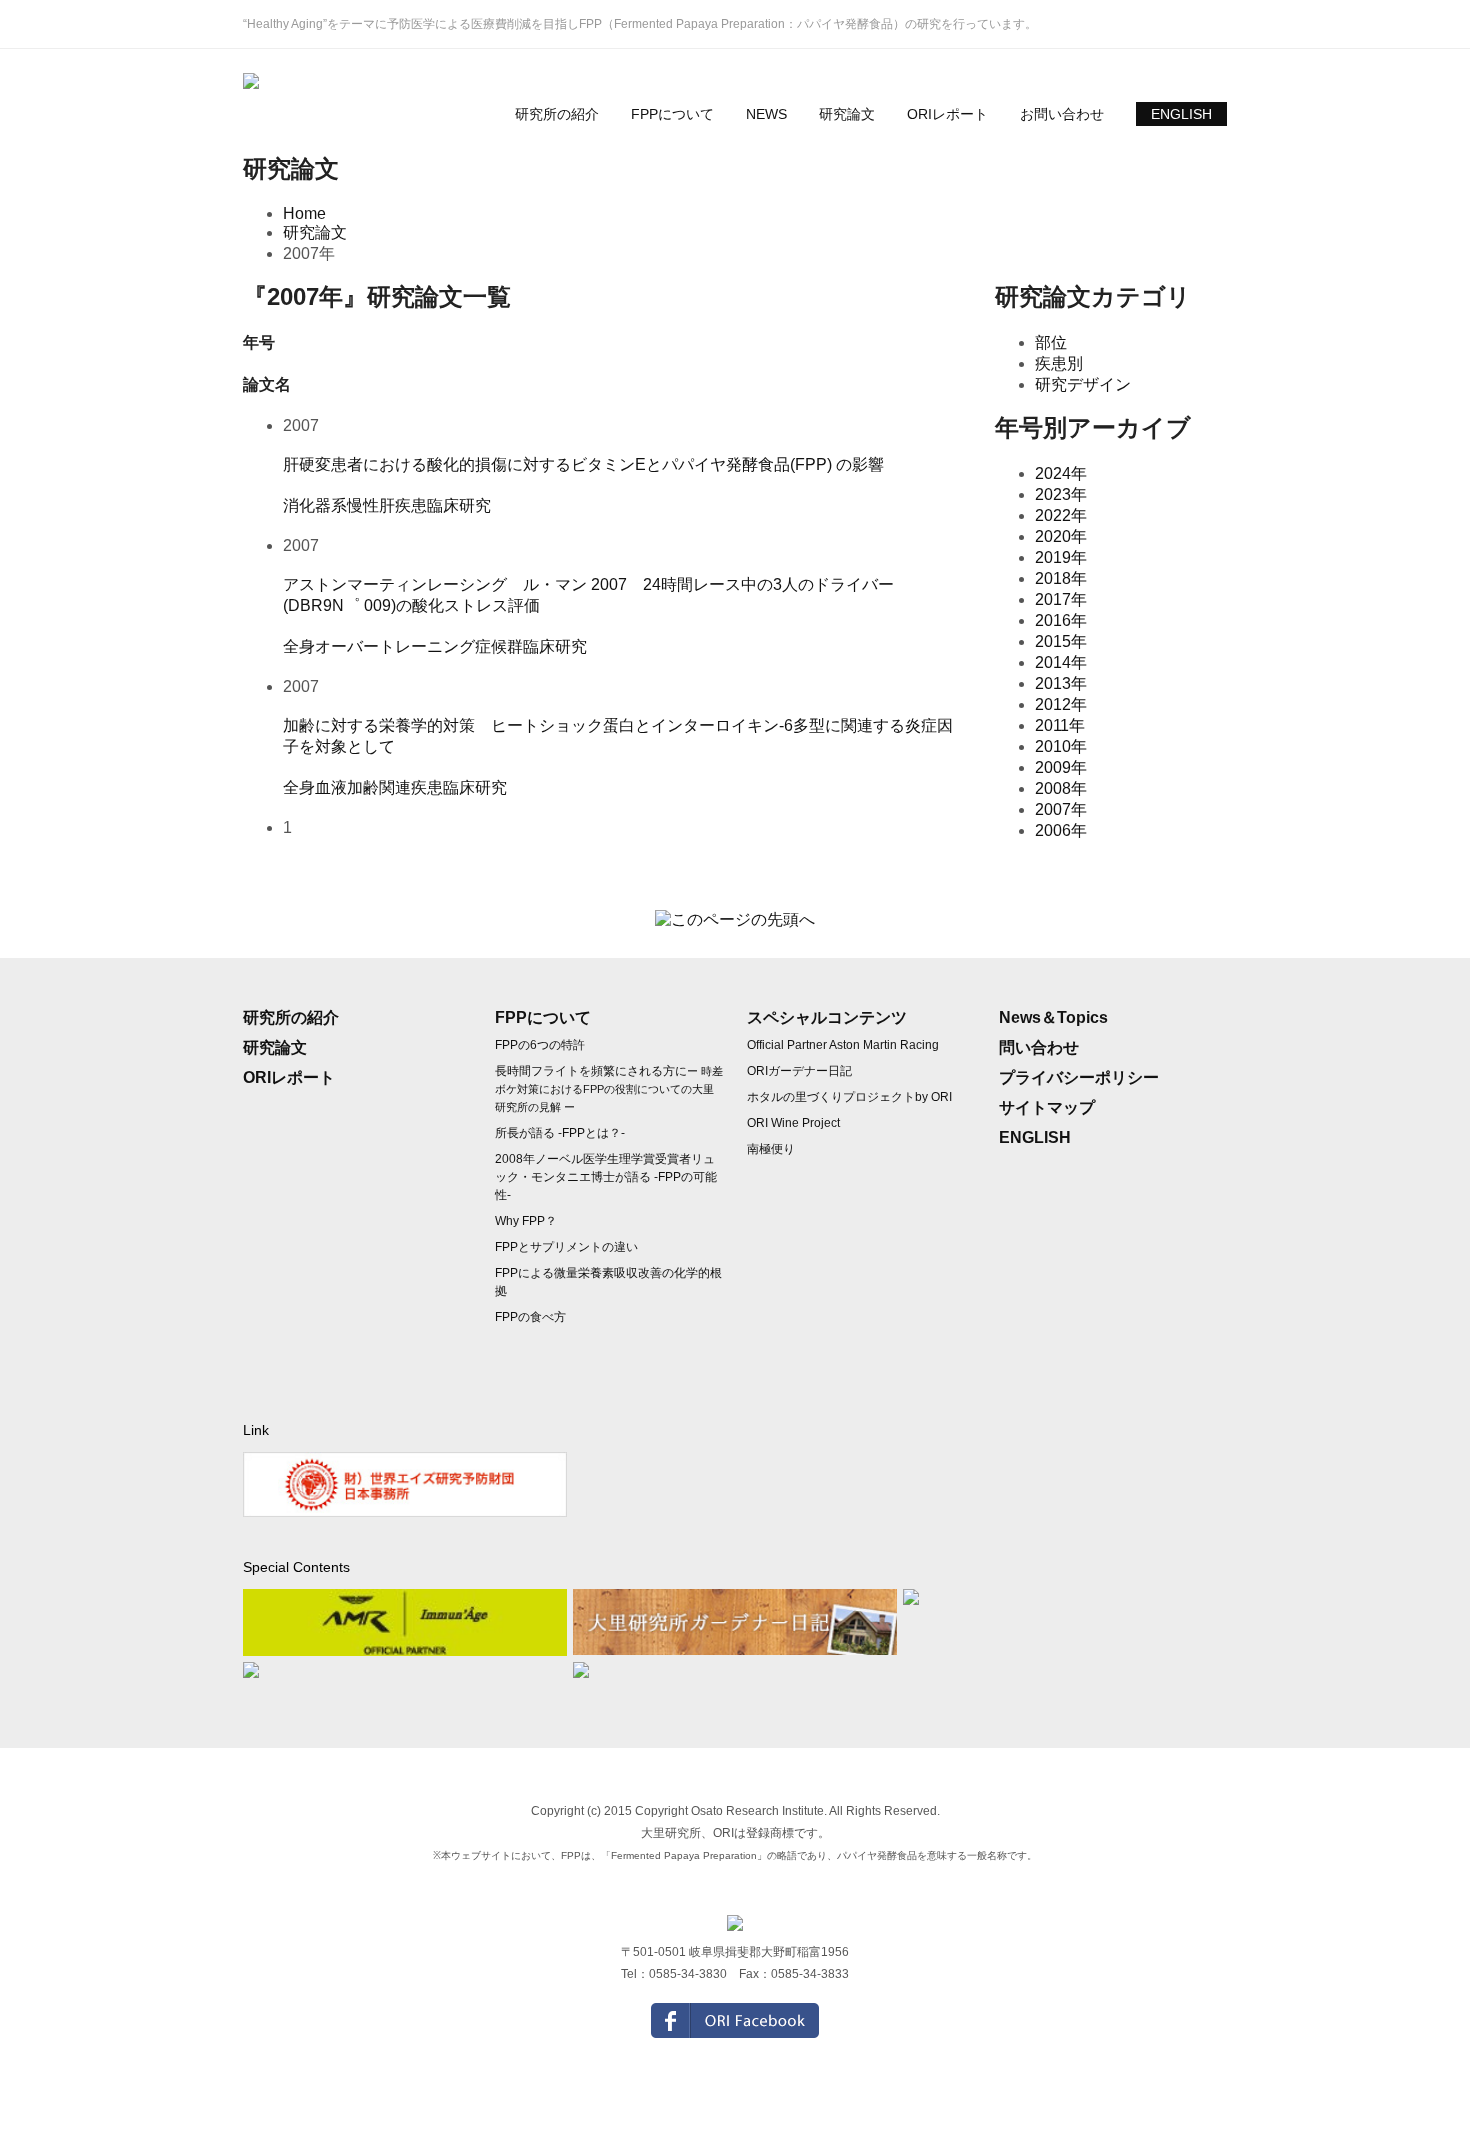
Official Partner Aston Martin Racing (843, 1045)
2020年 (1061, 536)
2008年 (1061, 788)
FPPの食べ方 (530, 1317)
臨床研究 (459, 505)
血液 (331, 787)
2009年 (1061, 767)
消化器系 (315, 505)
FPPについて (672, 114)
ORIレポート (947, 114)
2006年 (1061, 830)
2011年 (1060, 725)
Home (304, 213)
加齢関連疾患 (395, 787)
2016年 (1061, 620)
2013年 (1061, 683)
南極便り (771, 1149)
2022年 (1061, 515)
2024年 (1061, 473)
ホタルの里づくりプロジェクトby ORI (849, 1097)
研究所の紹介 (557, 114)
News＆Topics (1053, 1017)
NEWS (766, 114)
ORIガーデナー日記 (799, 1071)
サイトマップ (1047, 1107)
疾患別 (1059, 363)
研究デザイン (1083, 384)
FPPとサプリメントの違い (566, 1247)
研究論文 (847, 114)
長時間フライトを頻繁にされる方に (609, 1088)
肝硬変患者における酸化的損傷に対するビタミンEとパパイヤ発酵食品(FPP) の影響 (583, 464)
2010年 (1061, 746)
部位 (1051, 342)
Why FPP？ (526, 1221)
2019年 (1061, 557)
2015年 (1061, 641)
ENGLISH (1181, 114)
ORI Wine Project (793, 1123)
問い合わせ (1039, 1047)
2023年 (1061, 494)
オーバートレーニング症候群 (419, 646)
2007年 (1061, 809)
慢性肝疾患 (387, 505)
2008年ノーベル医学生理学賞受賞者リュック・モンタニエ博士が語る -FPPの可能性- (606, 1177)
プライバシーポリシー (1079, 1077)
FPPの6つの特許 (540, 1045)
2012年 (1061, 704)
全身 (299, 646)
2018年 (1061, 578)
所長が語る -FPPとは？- (560, 1133)
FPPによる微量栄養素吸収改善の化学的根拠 (608, 1282)
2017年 (1061, 599)
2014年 (1061, 662)
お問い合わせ (1062, 114)
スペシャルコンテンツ (827, 1017)
